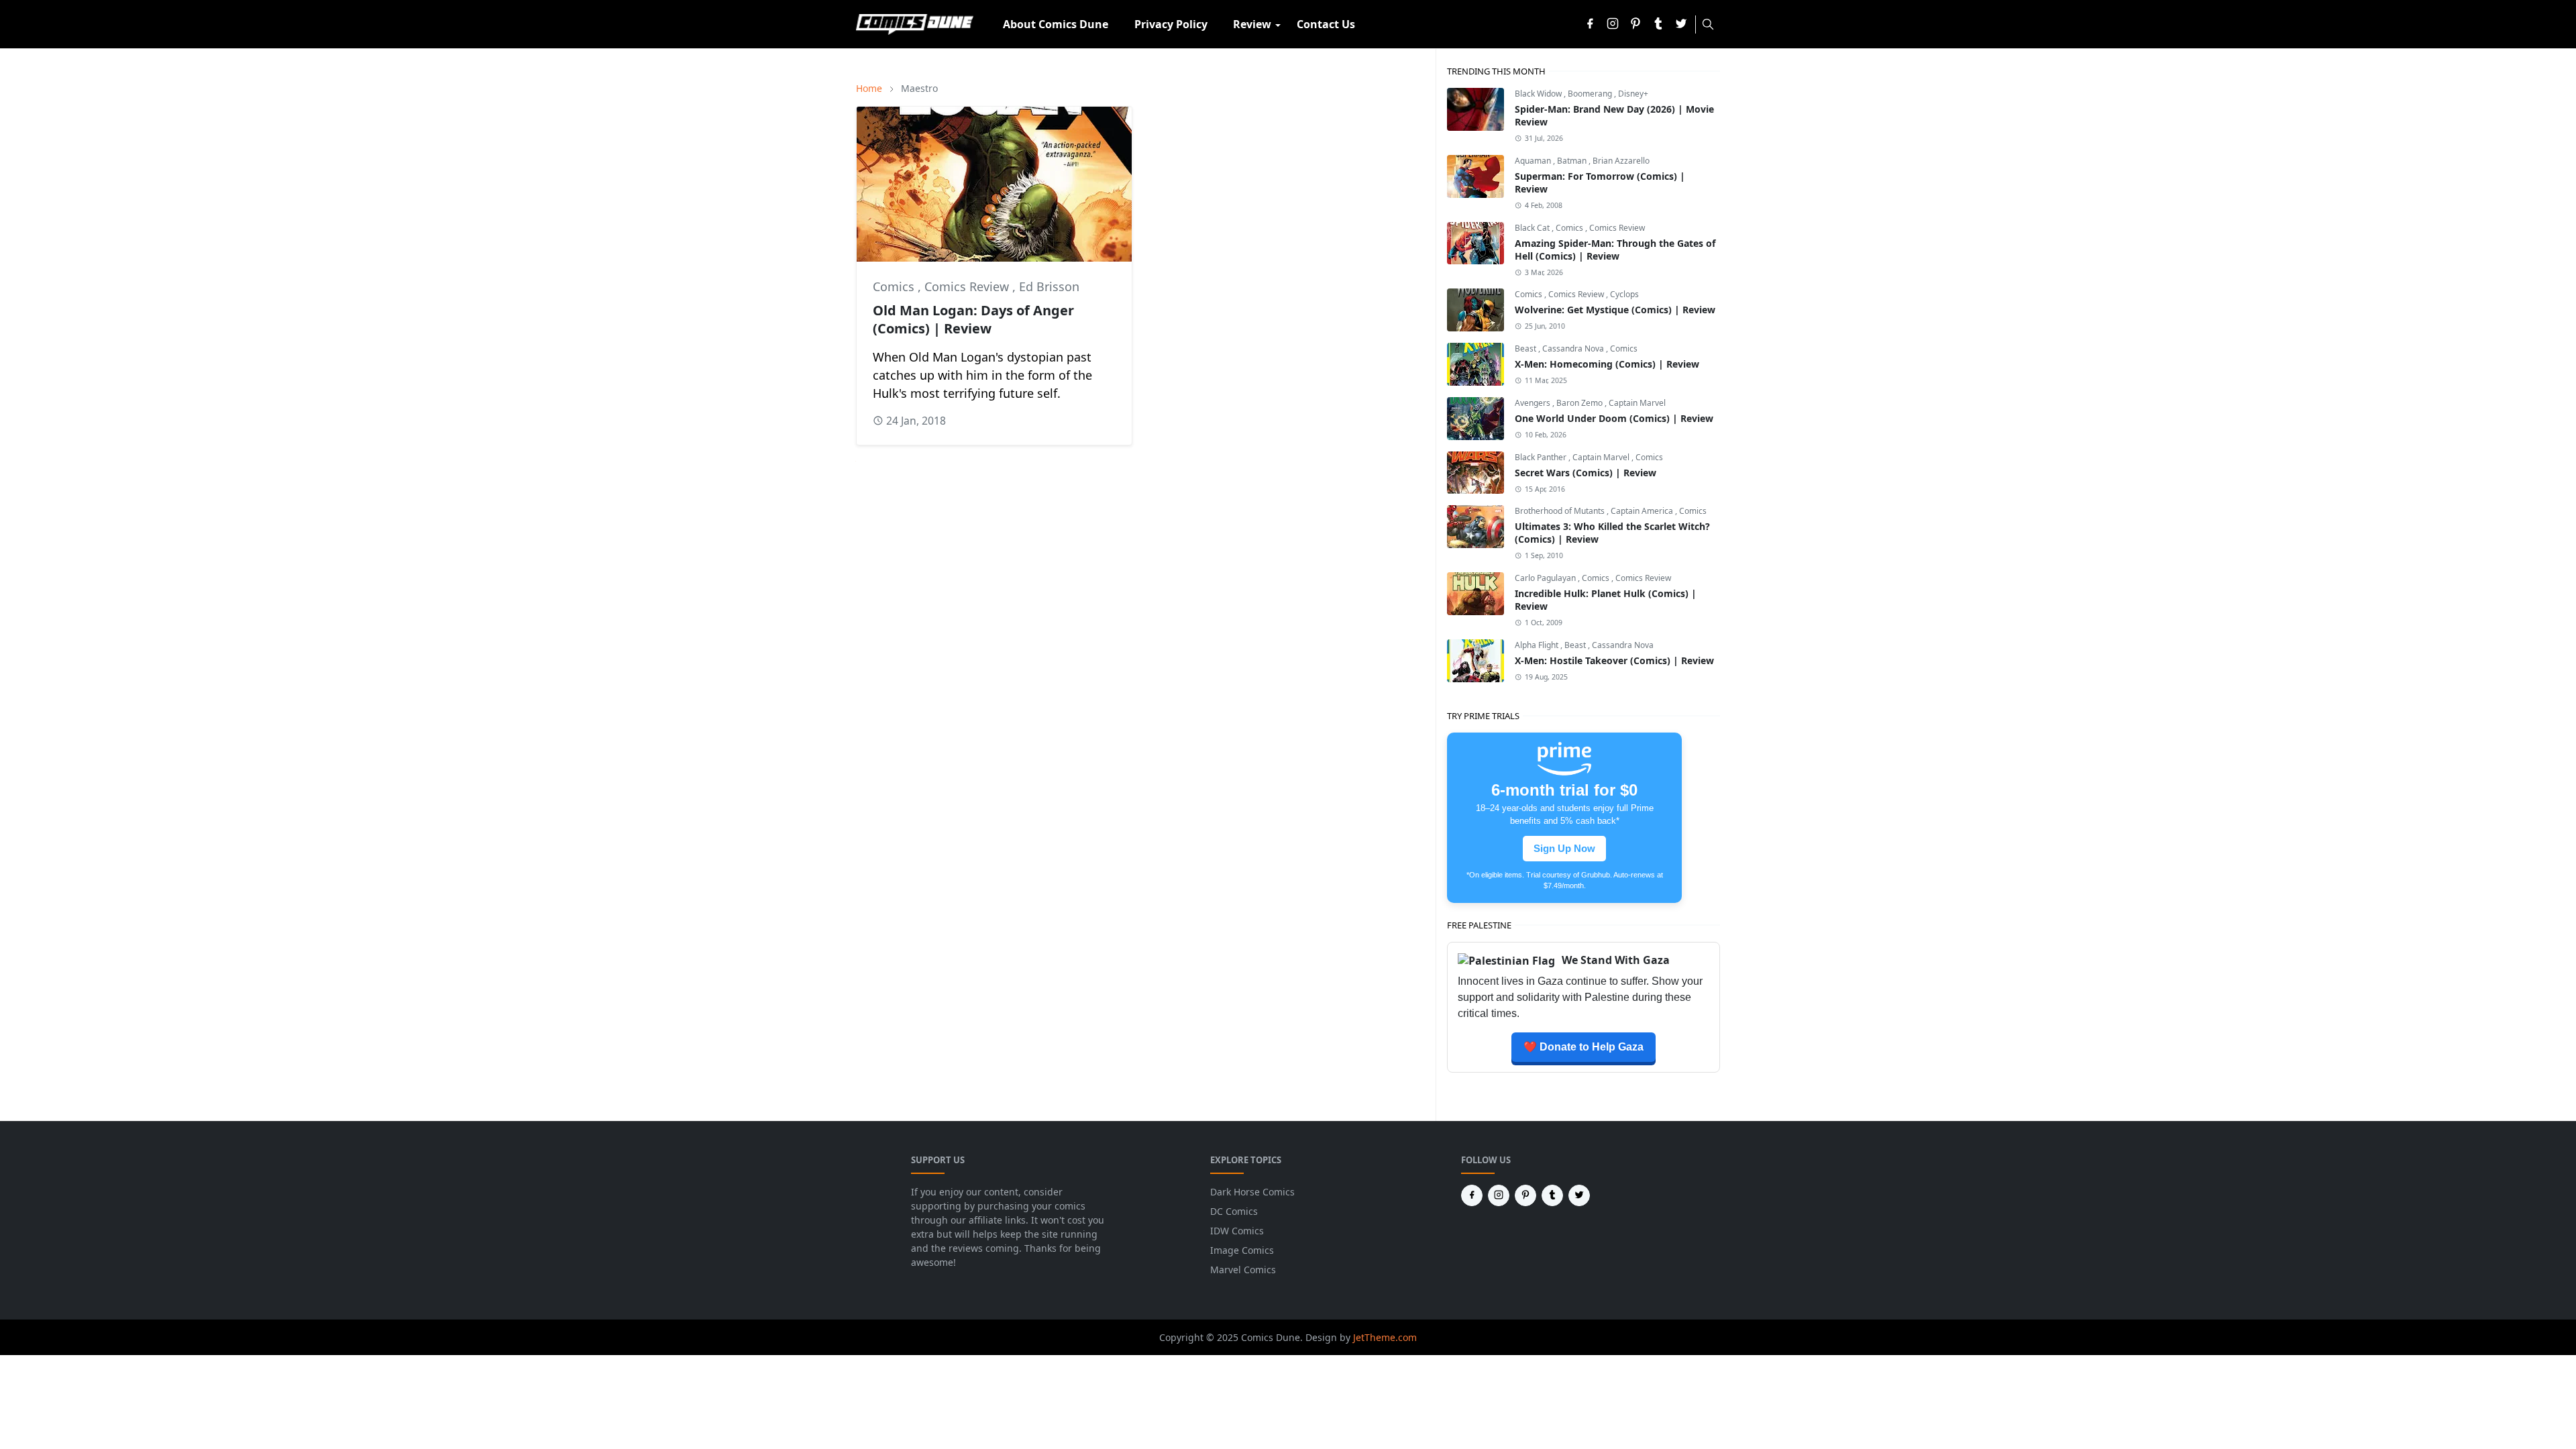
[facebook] (1590, 24)
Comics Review (968, 286)
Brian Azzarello (1621, 161)
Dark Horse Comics (1252, 1192)
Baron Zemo (1580, 403)
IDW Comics (1237, 1231)
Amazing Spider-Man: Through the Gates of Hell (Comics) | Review (1615, 250)
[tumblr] (1658, 24)
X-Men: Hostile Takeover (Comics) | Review (1614, 660)
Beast (1526, 348)
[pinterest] (1635, 24)
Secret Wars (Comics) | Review (1586, 473)
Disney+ (1633, 94)
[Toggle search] (1708, 24)
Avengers (1534, 403)
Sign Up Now (1564, 849)
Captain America (1643, 511)
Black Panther (1542, 457)
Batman (1573, 161)
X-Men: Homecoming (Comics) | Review (1607, 364)
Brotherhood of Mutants (1561, 511)
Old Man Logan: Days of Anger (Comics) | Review (973, 319)
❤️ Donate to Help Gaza (1584, 1047)
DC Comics (1234, 1211)
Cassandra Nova (1574, 348)
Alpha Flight (1538, 645)
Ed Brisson (1049, 286)
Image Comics (1242, 1250)
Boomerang (1591, 94)
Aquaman (1534, 161)
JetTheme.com (1385, 1337)
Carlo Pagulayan (1546, 578)
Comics (895, 286)
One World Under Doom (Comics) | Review (1614, 418)
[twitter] (1681, 24)
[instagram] (1613, 24)
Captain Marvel (1637, 403)
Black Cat (1533, 228)
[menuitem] (1056, 24)
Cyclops (1624, 294)
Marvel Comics (1243, 1270)
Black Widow (1539, 94)
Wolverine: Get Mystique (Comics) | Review (1615, 310)
